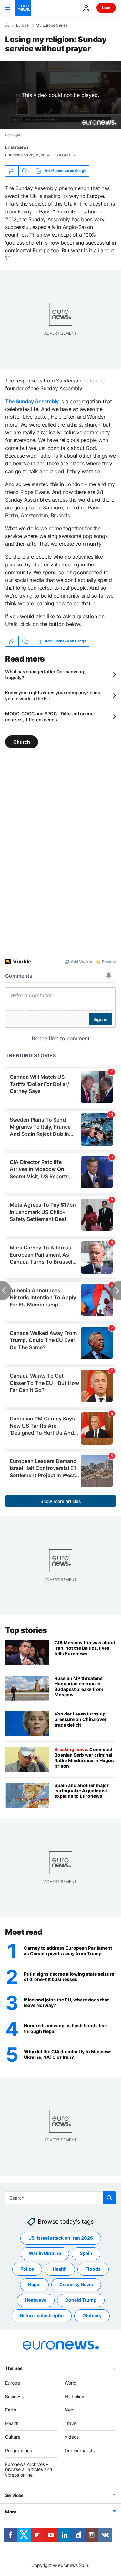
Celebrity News (76, 2284)
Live (106, 8)
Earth (11, 2410)
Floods (93, 2269)
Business (14, 2396)
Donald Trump (81, 2300)
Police (27, 2269)
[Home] (7, 25)
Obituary (92, 2315)
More (11, 2512)
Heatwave (36, 2300)
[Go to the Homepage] (23, 8)
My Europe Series (52, 25)
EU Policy (74, 2396)
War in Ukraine (45, 2253)
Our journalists (80, 2451)
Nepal (34, 2284)
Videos (72, 2437)
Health (60, 2269)
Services (14, 2495)
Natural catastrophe (42, 2315)
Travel (71, 2423)
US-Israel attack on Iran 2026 (61, 2238)
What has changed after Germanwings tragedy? (46, 674)
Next (70, 2410)
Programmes (19, 2451)
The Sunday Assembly (32, 401)
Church (22, 742)
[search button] (109, 2198)
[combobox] (60, 2198)
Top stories (26, 1630)
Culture (13, 2437)
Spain (86, 2253)
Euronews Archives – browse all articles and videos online (29, 2469)
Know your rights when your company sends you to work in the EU (53, 695)
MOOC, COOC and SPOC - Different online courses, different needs (49, 717)
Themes (14, 2368)
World (71, 2383)
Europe (22, 25)
